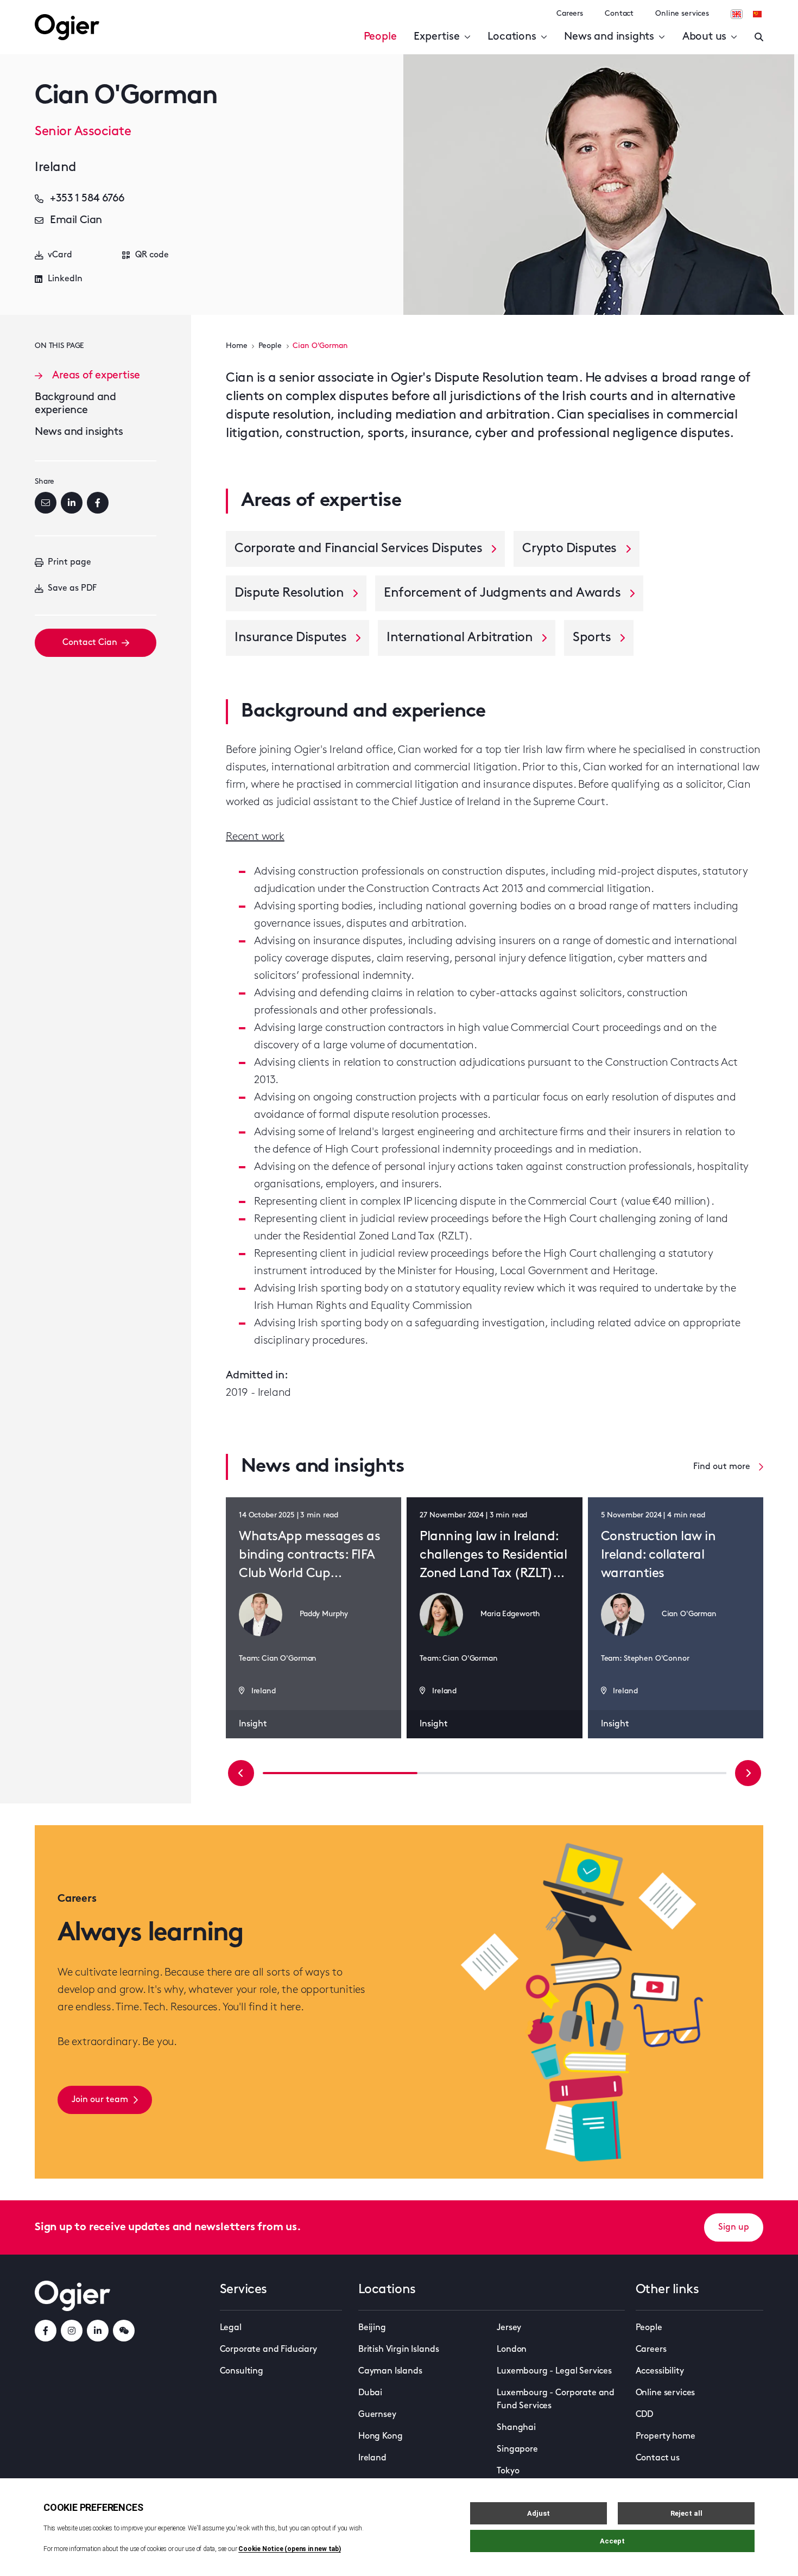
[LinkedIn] (72, 503)
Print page (69, 562)
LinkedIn (65, 279)
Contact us (658, 2458)
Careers (570, 14)
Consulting (242, 2371)
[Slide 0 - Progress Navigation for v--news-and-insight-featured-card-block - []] (340, 1773)
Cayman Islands (390, 2371)
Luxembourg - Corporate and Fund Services (556, 2400)
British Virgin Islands (398, 2350)
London (512, 2350)
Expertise (436, 37)
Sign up (734, 2227)
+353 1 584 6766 (87, 199)
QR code (152, 255)
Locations (512, 37)
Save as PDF (72, 588)
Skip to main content (89, 11)
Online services (682, 14)
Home (236, 346)
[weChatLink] (124, 2331)
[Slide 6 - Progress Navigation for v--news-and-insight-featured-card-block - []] (649, 1773)
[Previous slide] (241, 1773)
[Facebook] (98, 503)
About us (704, 37)
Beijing (372, 2328)
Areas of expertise (96, 376)
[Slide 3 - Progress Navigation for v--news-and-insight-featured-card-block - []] (495, 1773)
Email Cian (76, 220)
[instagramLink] (72, 2331)
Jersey (509, 2328)
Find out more (722, 1467)
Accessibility (660, 2371)
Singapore (517, 2450)
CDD (645, 2415)
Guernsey (377, 2415)
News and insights (609, 37)
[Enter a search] (759, 37)
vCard (60, 255)
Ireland (372, 2458)
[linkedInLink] (98, 2331)
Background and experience (75, 404)
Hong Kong (381, 2436)
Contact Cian (90, 643)
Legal (231, 2328)
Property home (666, 2436)
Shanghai (516, 2428)
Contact (619, 14)
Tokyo (508, 2471)
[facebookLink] (46, 2331)
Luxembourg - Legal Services (554, 2371)
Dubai (370, 2393)
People (380, 37)
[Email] (46, 503)
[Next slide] (748, 1773)
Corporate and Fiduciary (268, 2350)
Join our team (100, 2100)
